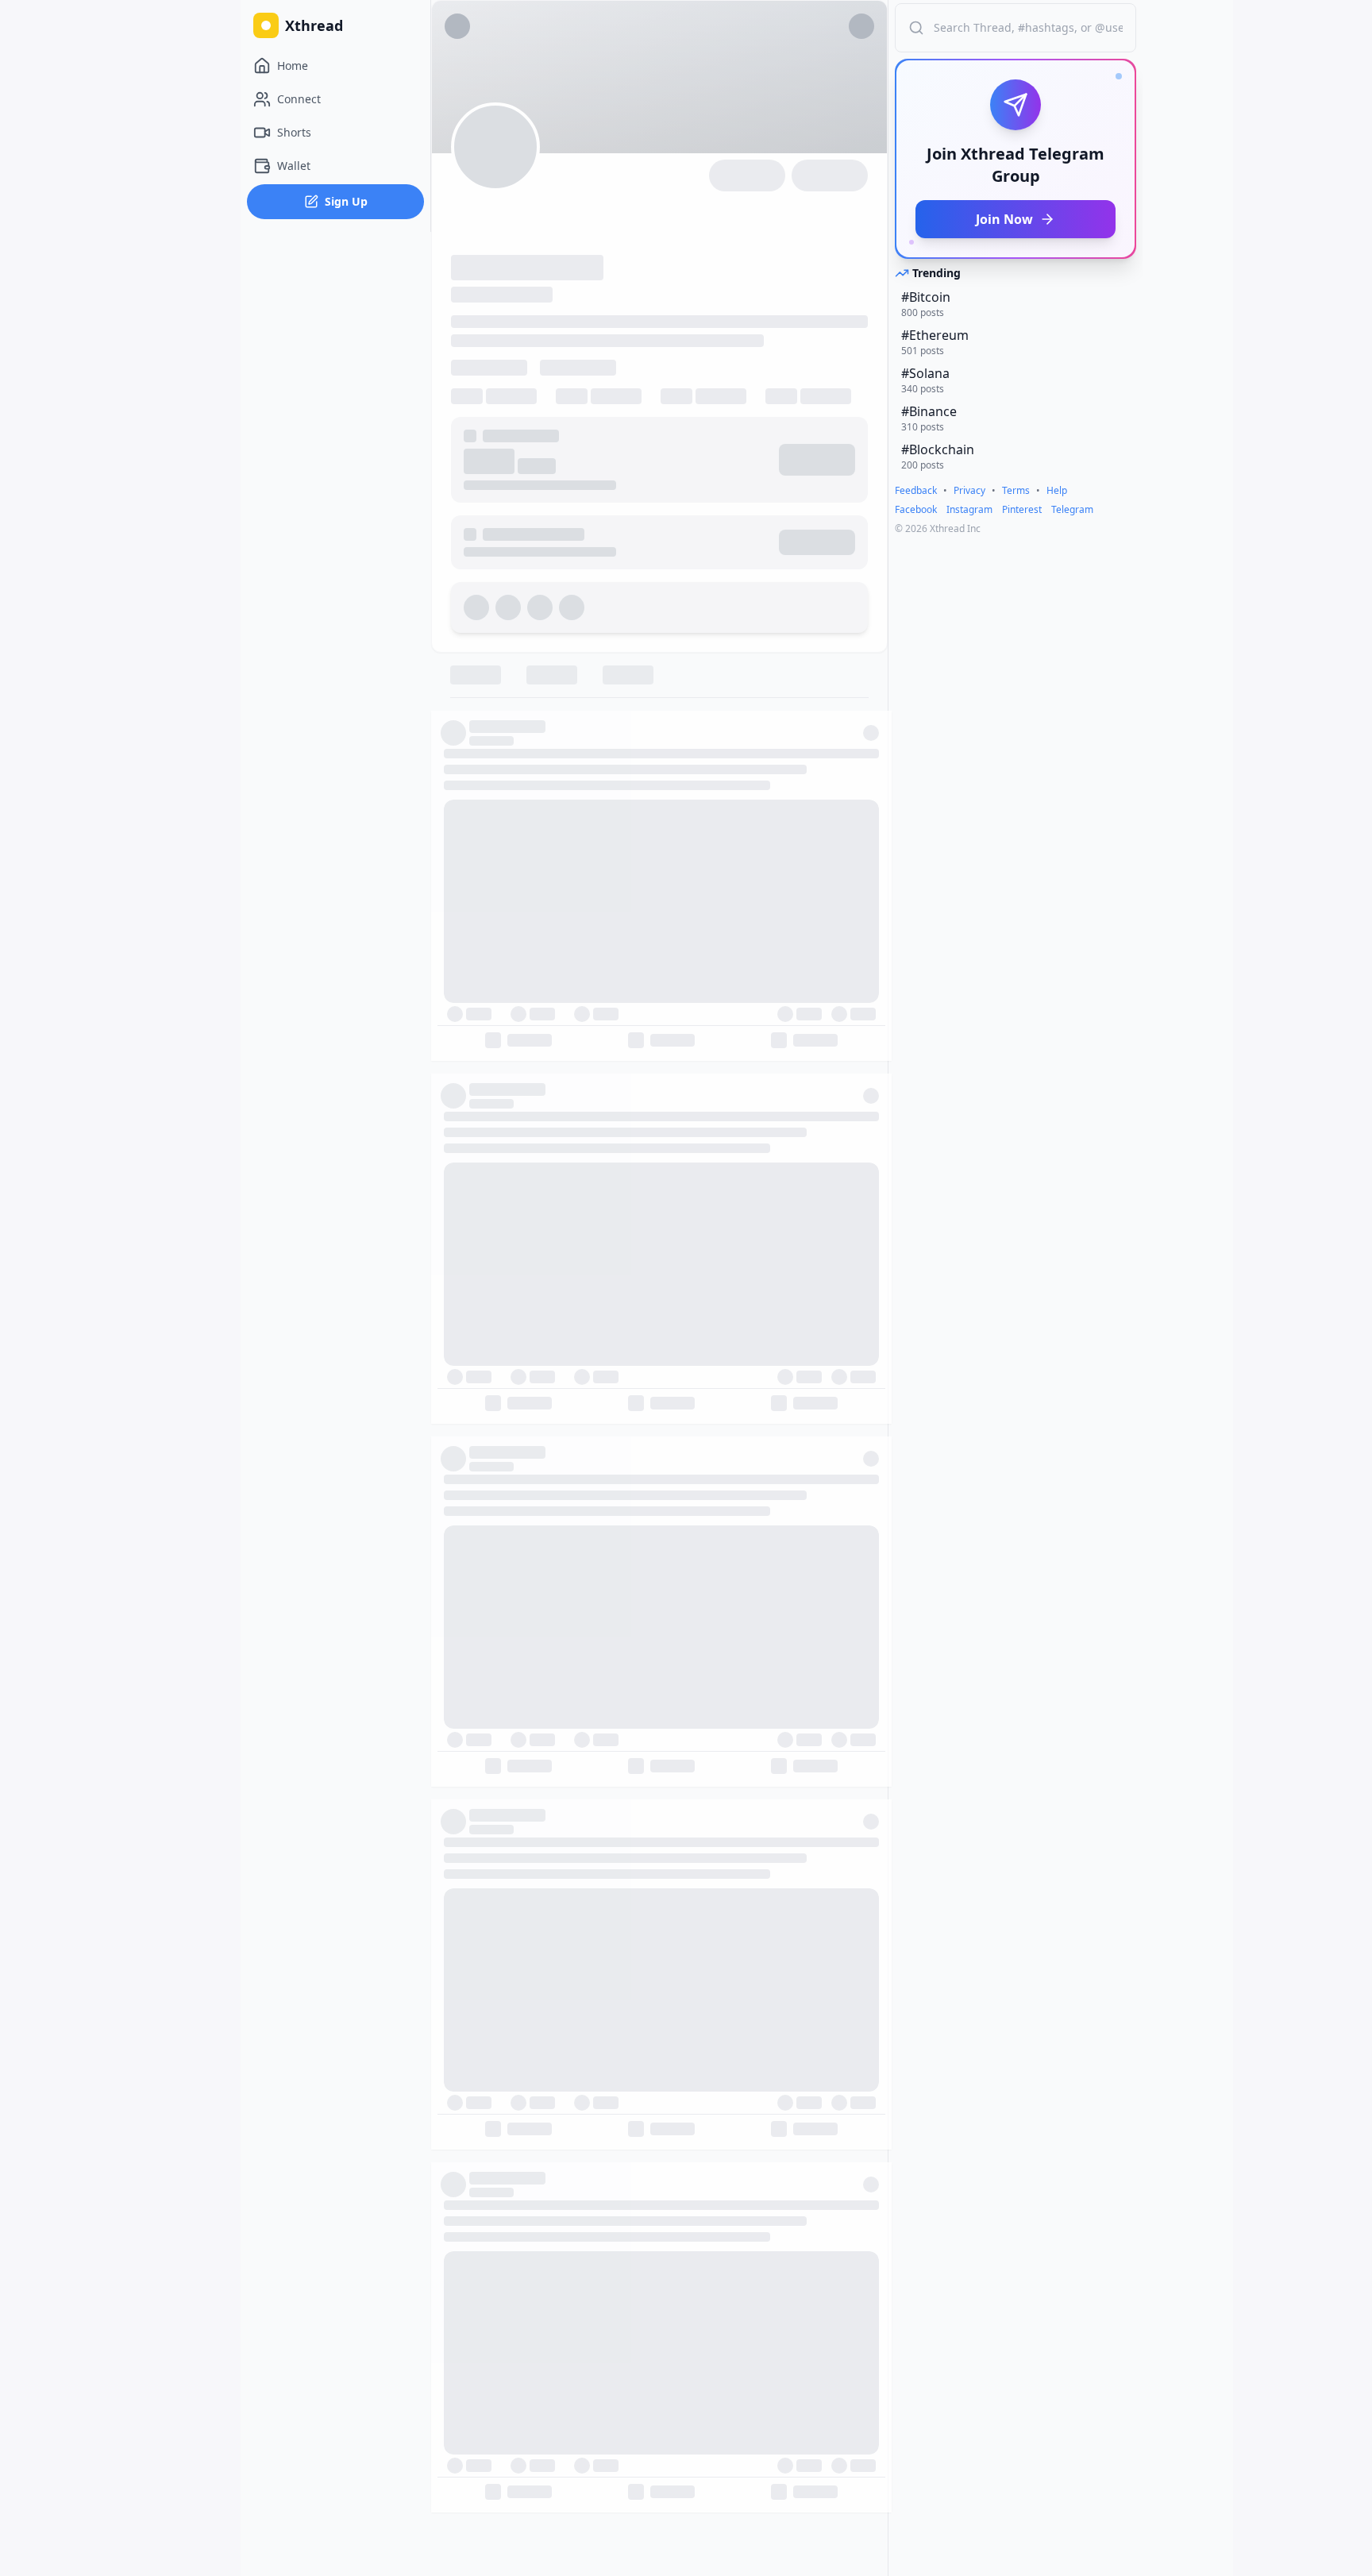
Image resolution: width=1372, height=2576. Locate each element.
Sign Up (346, 201)
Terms (1016, 491)
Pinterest (1022, 510)
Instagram (969, 510)
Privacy (969, 491)
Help (1057, 491)
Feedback (916, 491)
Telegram (1072, 510)
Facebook (916, 510)
